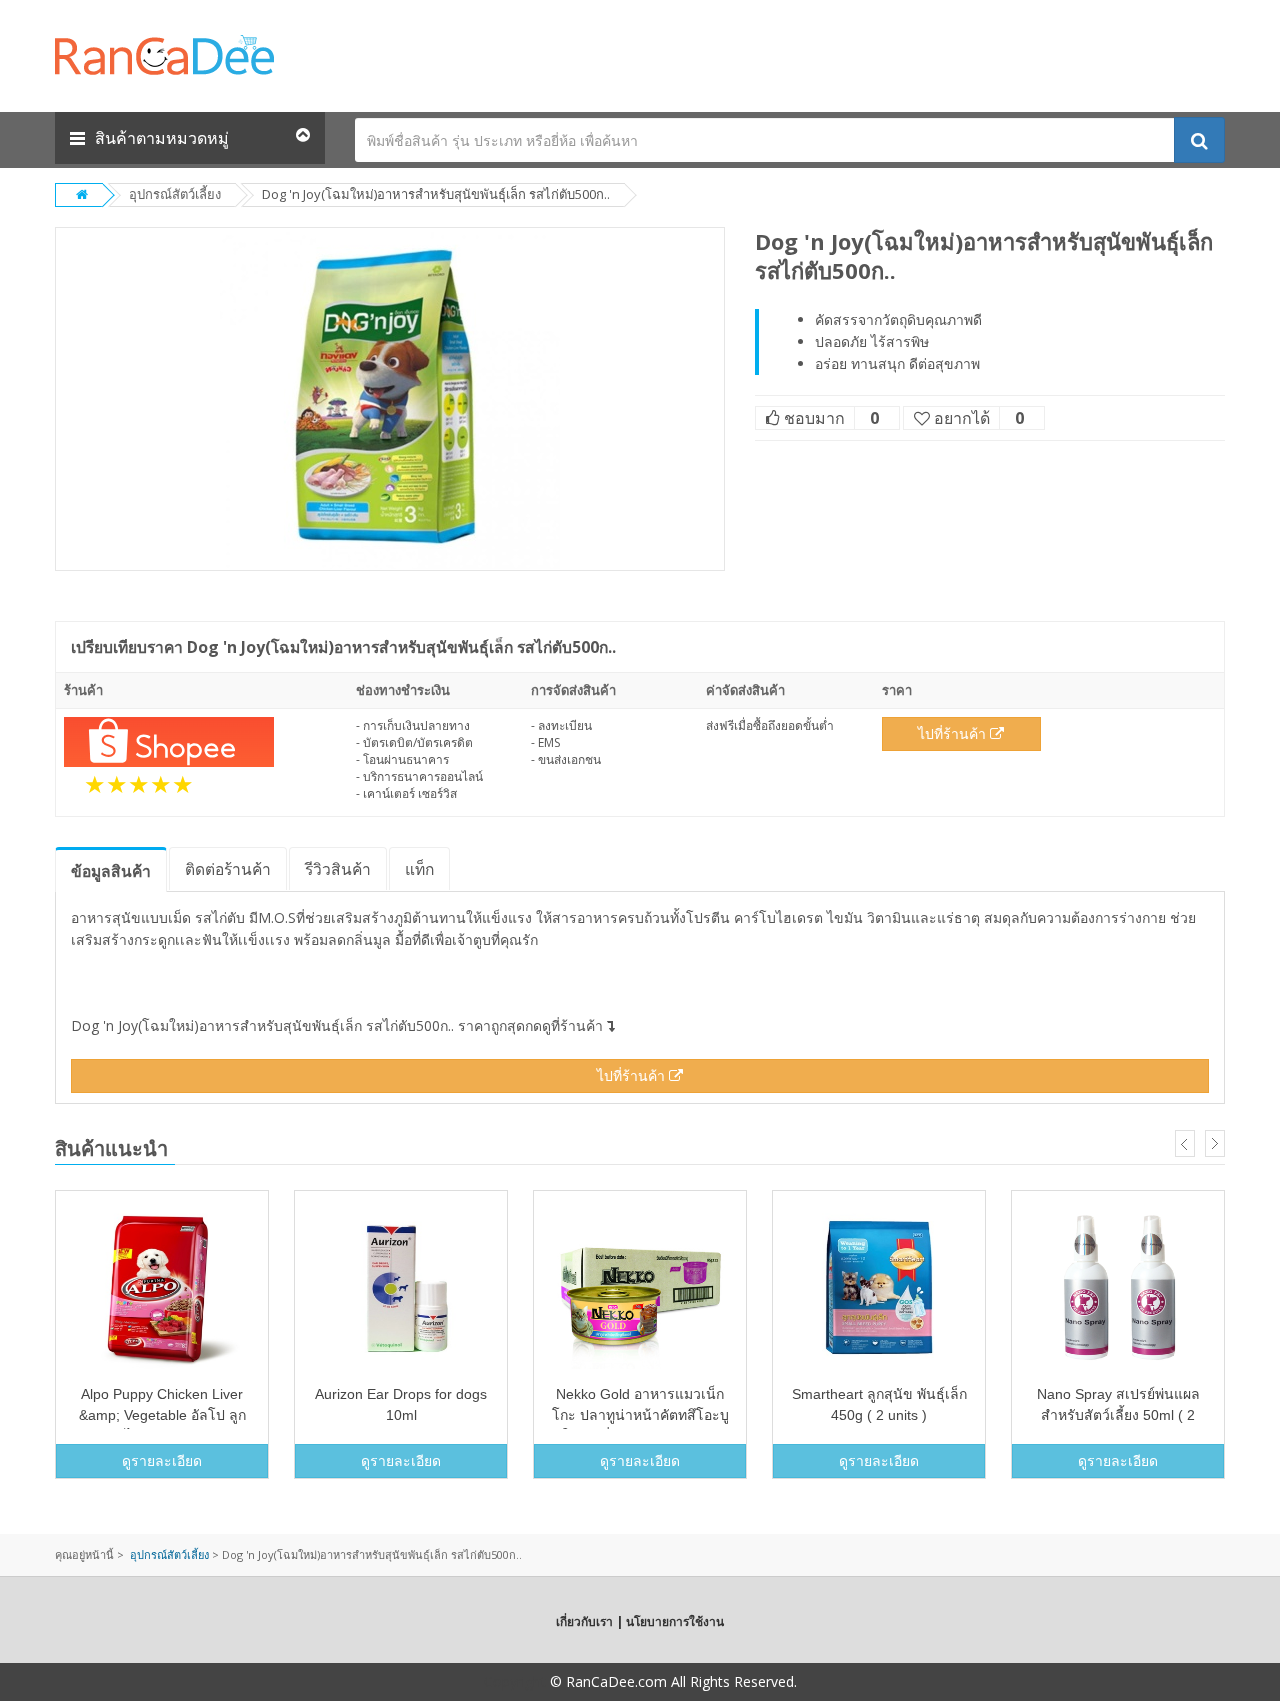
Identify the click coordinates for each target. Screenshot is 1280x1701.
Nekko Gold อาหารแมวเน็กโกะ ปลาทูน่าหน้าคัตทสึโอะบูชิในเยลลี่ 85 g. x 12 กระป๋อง (640, 1415)
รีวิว (338, 869)
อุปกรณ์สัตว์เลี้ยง (175, 194)
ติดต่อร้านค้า (228, 869)
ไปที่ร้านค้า (954, 733)
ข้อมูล (111, 871)
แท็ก (419, 869)
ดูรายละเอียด (162, 1460)
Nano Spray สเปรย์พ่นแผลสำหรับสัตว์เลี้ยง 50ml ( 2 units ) (1118, 1415)
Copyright (515, 1681)
